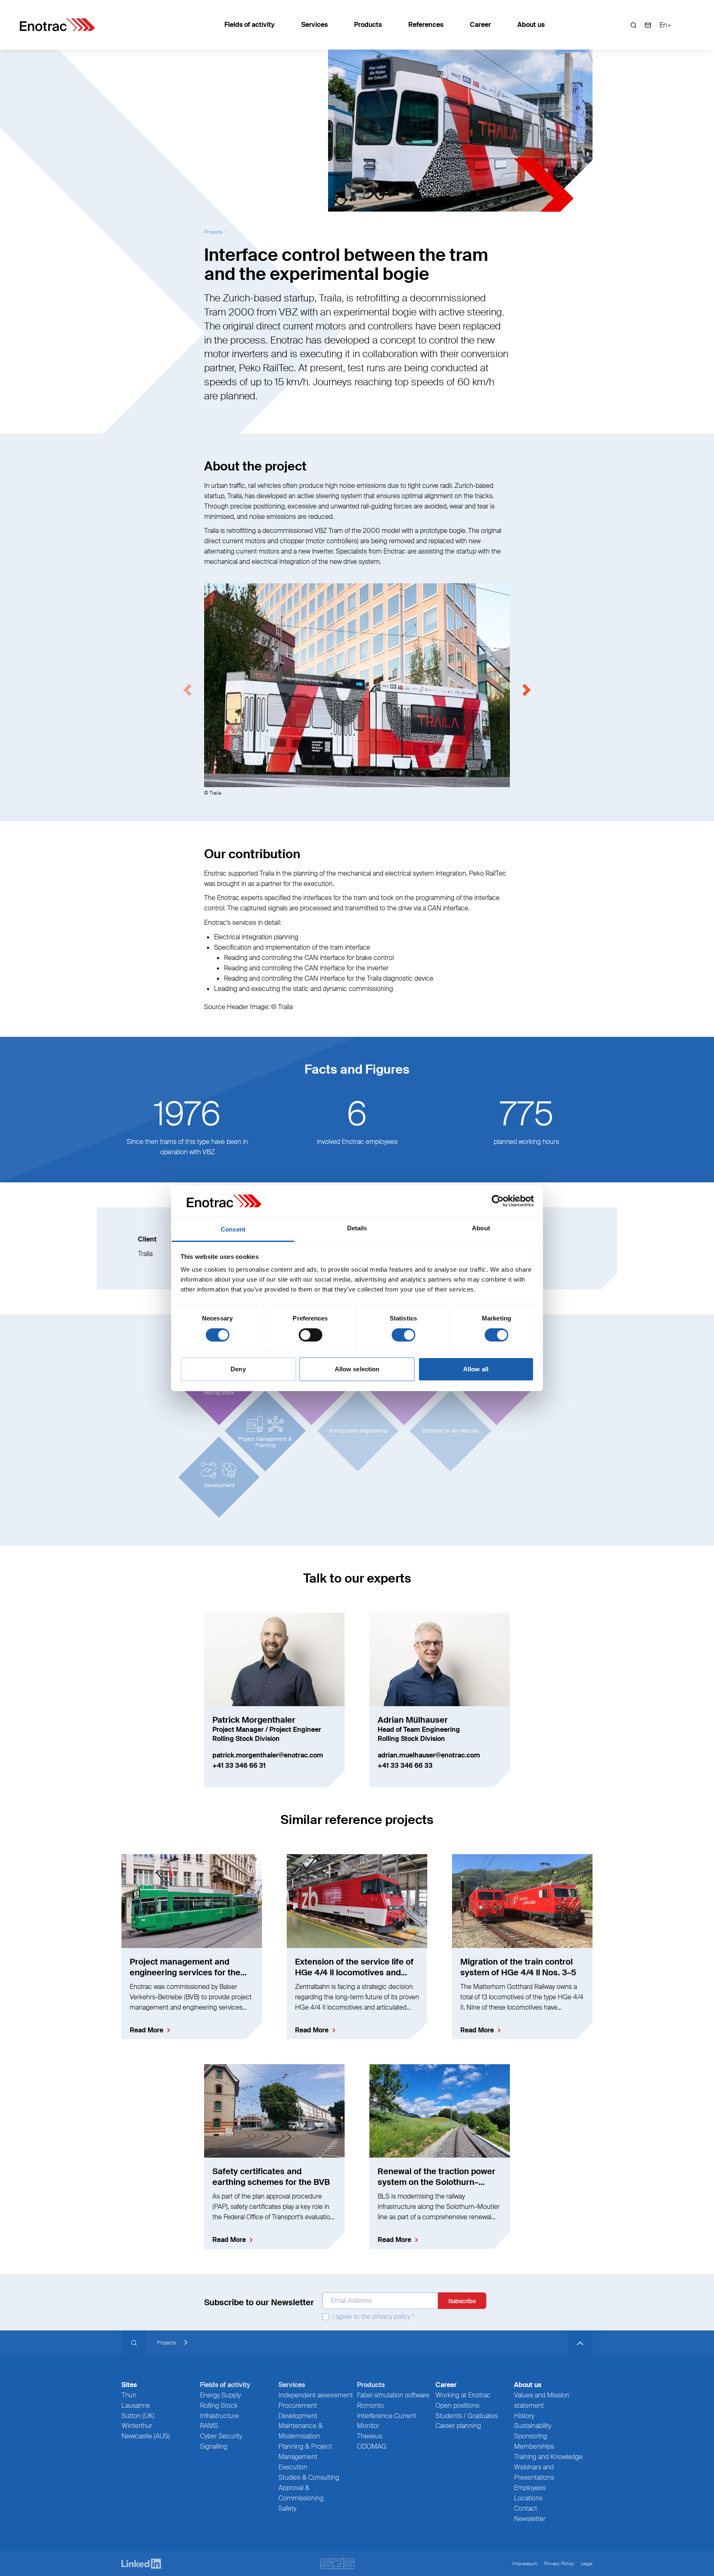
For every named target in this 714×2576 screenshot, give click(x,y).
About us (531, 25)
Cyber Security (221, 2436)
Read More (146, 2030)
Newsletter (530, 2519)
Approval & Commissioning (301, 2493)
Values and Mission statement (542, 2400)
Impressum (525, 2564)
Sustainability (533, 2426)
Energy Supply (220, 2395)
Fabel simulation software (393, 2395)
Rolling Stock (219, 2405)
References (426, 25)
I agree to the (372, 2317)
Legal (587, 2564)
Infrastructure (219, 2416)
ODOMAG (372, 2446)
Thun (129, 2395)
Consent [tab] (233, 1229)
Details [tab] (357, 1228)
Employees (530, 2488)
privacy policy (391, 2317)
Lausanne (136, 2405)
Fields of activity (250, 25)
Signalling (214, 2446)
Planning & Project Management (305, 2452)
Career (480, 25)
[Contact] (648, 25)
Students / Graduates (467, 2416)
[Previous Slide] (188, 690)
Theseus (370, 2436)
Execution (293, 2467)
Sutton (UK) (138, 2416)
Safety (287, 2508)
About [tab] (481, 1228)
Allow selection (357, 1369)
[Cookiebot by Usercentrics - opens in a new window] (498, 1201)
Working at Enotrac (463, 2395)
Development (298, 2416)
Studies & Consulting (309, 2477)
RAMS (209, 2426)
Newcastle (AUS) (146, 2436)
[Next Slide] (526, 690)
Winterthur (137, 2426)
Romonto (370, 2405)
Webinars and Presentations (534, 2472)
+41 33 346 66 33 (405, 1765)
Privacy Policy (559, 2564)
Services (314, 25)
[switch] (311, 1335)
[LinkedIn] (142, 2564)
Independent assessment (316, 2395)
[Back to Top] (580, 2343)
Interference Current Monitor (387, 2421)
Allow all (476, 1369)
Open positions (457, 2405)
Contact (526, 2508)
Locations (528, 2498)
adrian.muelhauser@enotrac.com (429, 1755)
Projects (213, 232)
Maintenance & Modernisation (301, 2431)
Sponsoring (531, 2436)
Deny (238, 1369)
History (524, 2416)
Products (368, 25)
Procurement (298, 2405)
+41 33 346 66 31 (239, 1765)
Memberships (534, 2446)
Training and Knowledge (548, 2457)
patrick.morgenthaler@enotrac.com (268, 1755)
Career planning (458, 2426)
